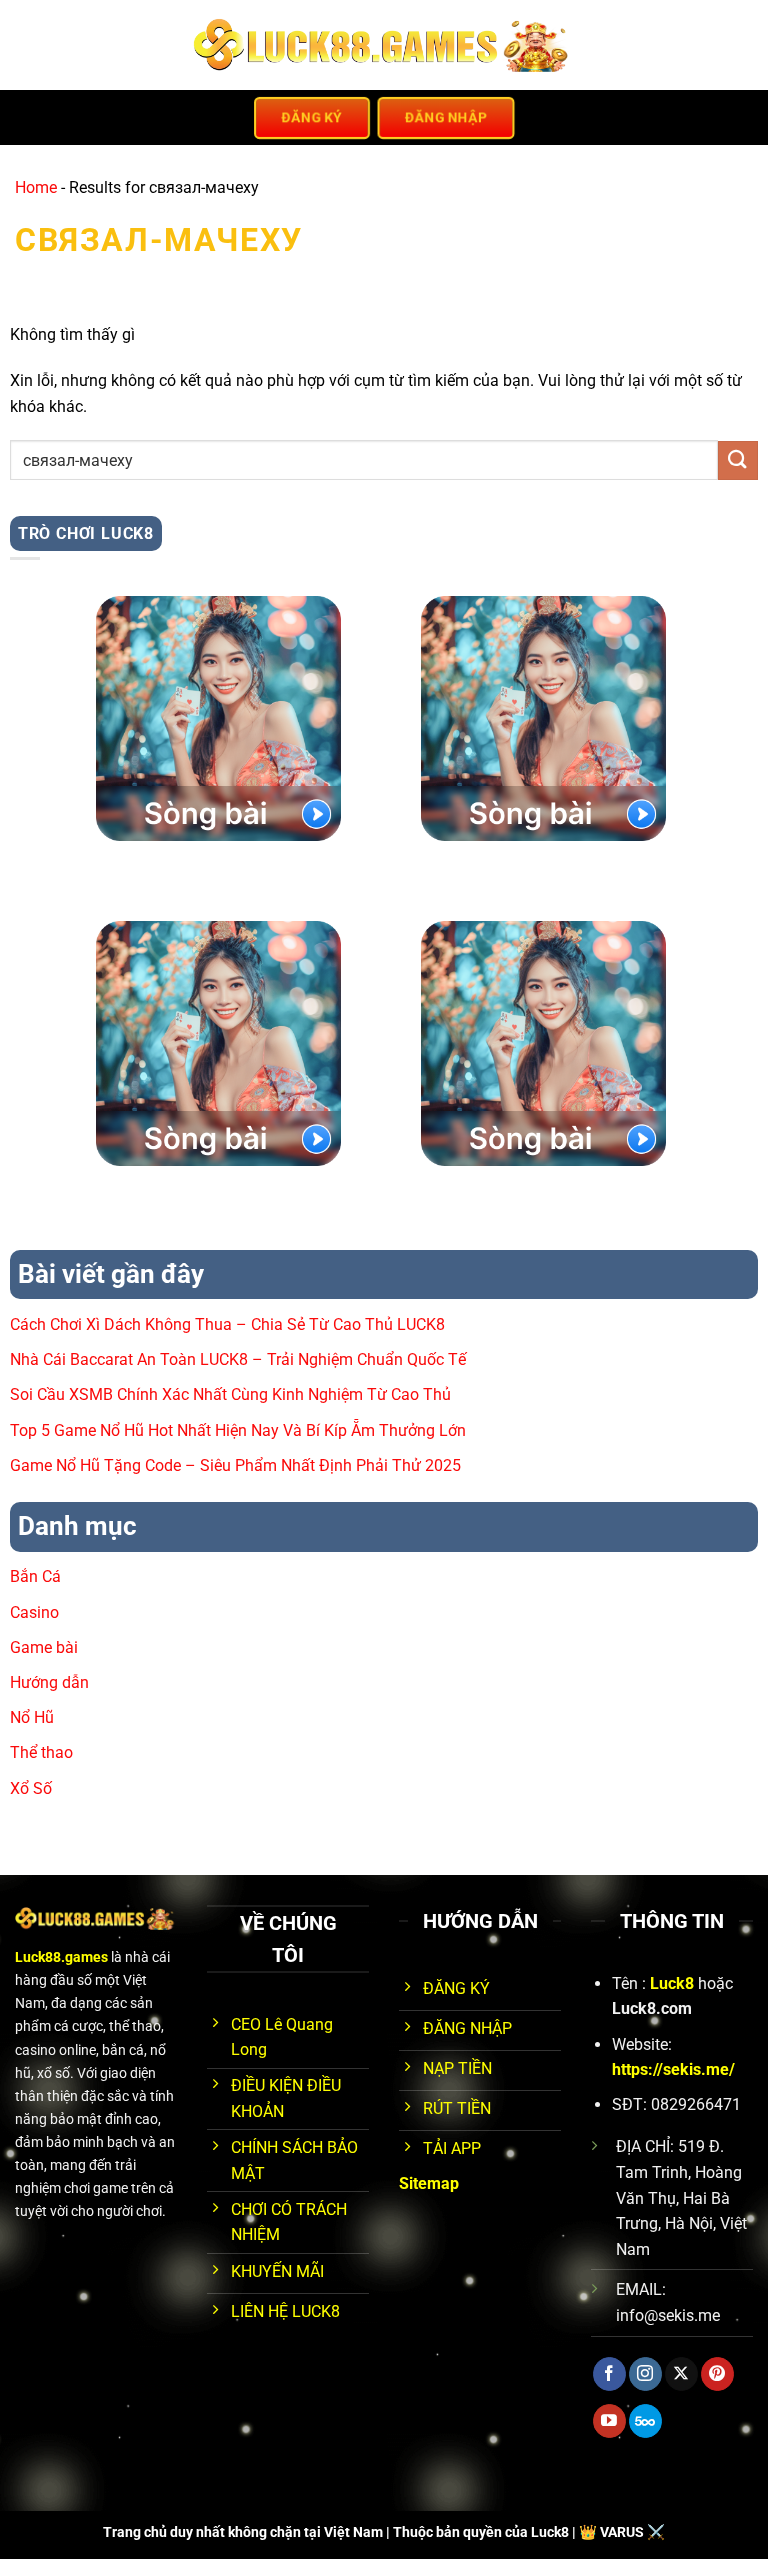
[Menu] (27, 44)
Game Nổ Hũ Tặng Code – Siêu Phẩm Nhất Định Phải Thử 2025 (235, 1465)
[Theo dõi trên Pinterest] (717, 2374)
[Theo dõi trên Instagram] (645, 2374)
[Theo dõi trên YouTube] (609, 2421)
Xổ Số (31, 1788)
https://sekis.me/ (673, 2069)
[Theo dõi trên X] (681, 2374)
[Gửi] (738, 460)
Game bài (44, 1647)
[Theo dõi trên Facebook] (609, 2374)
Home (36, 187)
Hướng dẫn (49, 1682)
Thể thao (41, 1752)
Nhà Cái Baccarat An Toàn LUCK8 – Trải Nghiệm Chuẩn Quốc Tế (238, 1359)
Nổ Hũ (32, 1717)
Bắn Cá (35, 1576)
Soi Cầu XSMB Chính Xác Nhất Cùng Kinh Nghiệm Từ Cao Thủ (230, 1394)
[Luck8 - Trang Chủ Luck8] (384, 45)
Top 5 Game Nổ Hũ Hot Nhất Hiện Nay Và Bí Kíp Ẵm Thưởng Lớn (238, 1430)
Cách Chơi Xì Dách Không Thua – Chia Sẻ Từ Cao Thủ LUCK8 (227, 1324)
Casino (34, 1612)
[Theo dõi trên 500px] (645, 2421)
